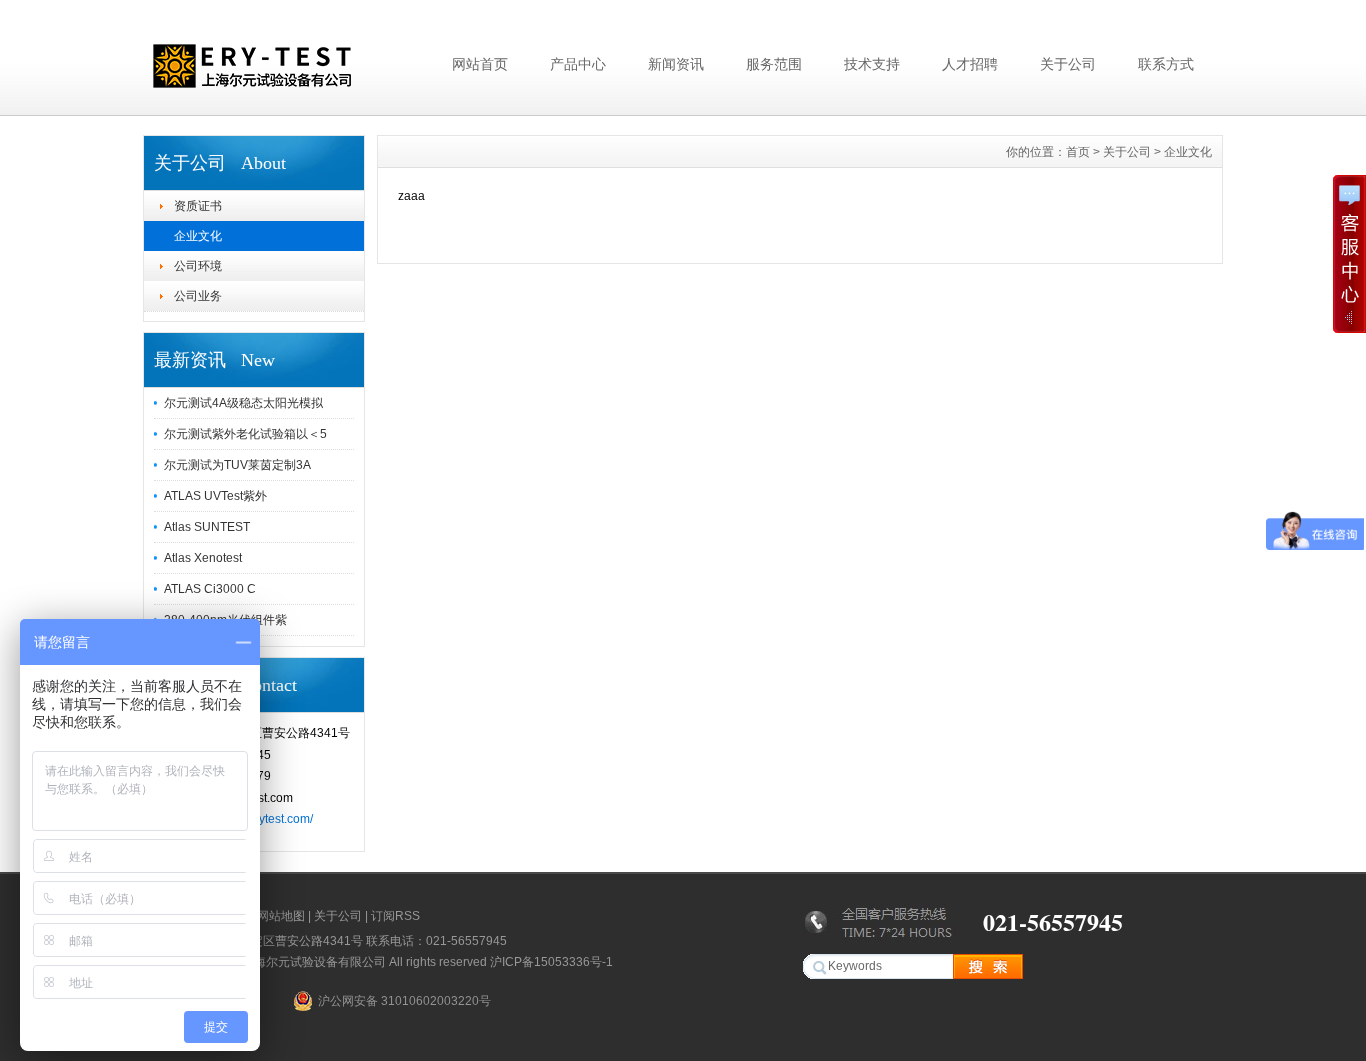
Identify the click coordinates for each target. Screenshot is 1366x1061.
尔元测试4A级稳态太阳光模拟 (243, 403)
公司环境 (198, 266)
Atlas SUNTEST (207, 527)
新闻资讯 (676, 64)
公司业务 (198, 296)
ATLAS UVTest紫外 (215, 496)
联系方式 (1166, 64)
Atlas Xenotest (203, 558)
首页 (1078, 152)
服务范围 (774, 64)
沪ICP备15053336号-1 (551, 962)
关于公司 (1068, 64)
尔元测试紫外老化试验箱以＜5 (245, 434)
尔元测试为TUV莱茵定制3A (237, 465)
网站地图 (281, 916)
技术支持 (872, 64)
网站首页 (480, 64)
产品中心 (578, 64)
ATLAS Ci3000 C (210, 589)
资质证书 (198, 206)
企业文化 (198, 236)
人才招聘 (970, 64)
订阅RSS (395, 916)
